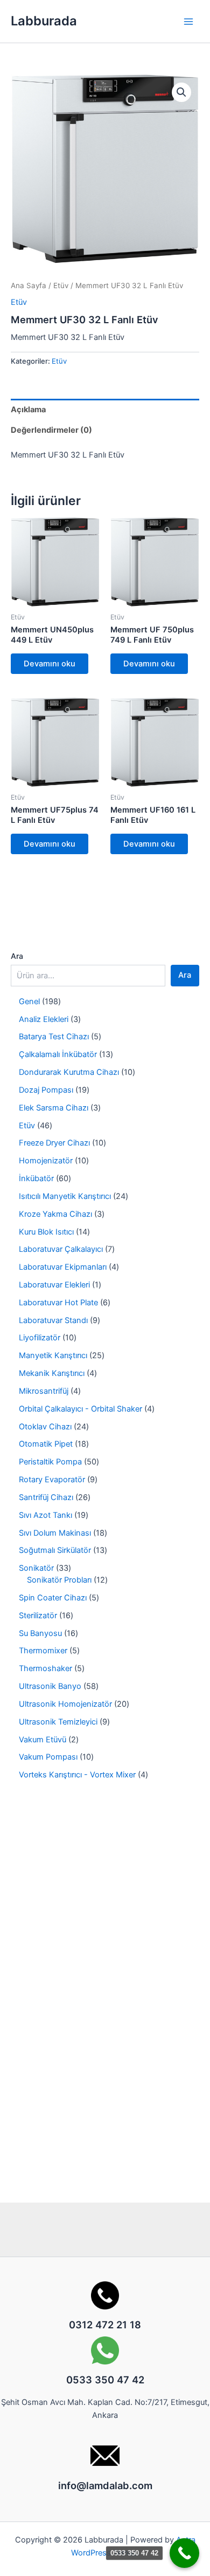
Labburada (44, 21)
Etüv (61, 285)
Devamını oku (50, 664)
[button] (181, 92)
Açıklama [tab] (28, 410)
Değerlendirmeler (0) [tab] (51, 430)
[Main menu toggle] (188, 21)
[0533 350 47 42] (184, 2553)
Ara (17, 956)
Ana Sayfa (29, 285)
